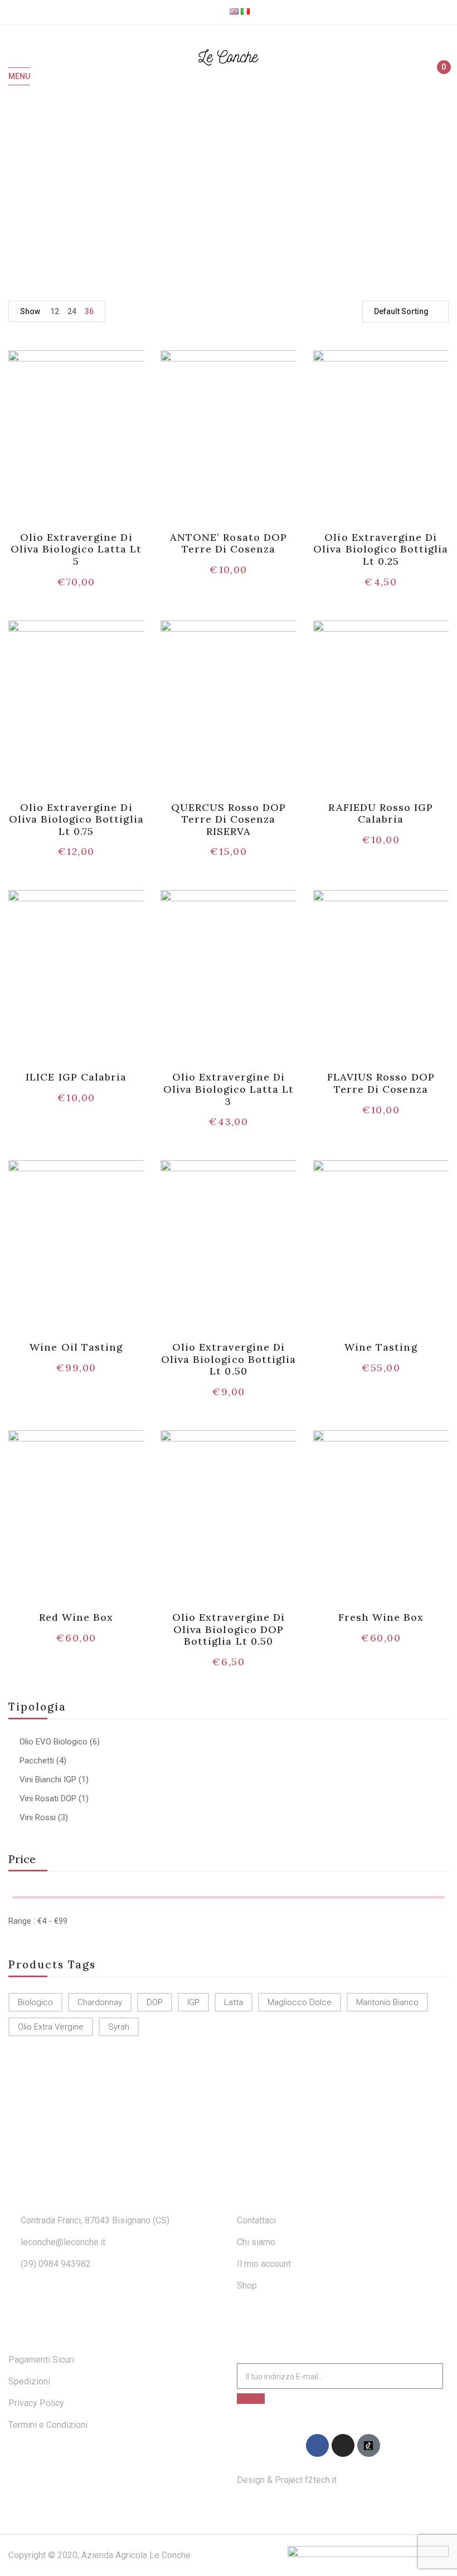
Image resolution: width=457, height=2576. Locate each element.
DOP (155, 2002)
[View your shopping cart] (439, 77)
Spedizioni (29, 2381)
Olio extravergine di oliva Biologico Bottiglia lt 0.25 (381, 549)
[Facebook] (317, 2445)
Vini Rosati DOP (48, 1798)
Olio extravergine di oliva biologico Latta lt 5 (76, 549)
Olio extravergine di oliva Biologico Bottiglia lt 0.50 (229, 1359)
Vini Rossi (38, 1817)
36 (89, 311)
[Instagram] (343, 2445)
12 (55, 311)
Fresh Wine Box (381, 1617)
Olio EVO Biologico (54, 1742)
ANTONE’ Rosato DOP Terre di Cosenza (229, 543)
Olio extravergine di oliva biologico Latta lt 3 (229, 1089)
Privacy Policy (36, 2403)
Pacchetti (37, 1761)
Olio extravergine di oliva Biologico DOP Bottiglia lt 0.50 (229, 1629)
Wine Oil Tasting (76, 1347)
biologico (35, 2002)
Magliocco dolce (300, 2002)
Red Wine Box (76, 1617)
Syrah (119, 2027)
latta (234, 2002)
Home (213, 192)
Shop (247, 2286)
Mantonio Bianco (387, 2002)
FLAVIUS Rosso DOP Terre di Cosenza (381, 1083)
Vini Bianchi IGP (48, 1780)
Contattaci (256, 2220)
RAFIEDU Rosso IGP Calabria (381, 813)
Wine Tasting (381, 1347)
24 (72, 311)
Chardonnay (100, 2002)
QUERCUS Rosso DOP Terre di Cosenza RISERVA (229, 819)
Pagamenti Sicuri (41, 2360)
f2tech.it (320, 2480)
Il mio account (264, 2264)
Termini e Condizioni (48, 2425)
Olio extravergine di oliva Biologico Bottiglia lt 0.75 (76, 819)
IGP (193, 2002)
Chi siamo (256, 2242)
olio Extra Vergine (51, 2027)
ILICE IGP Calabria (76, 1077)
